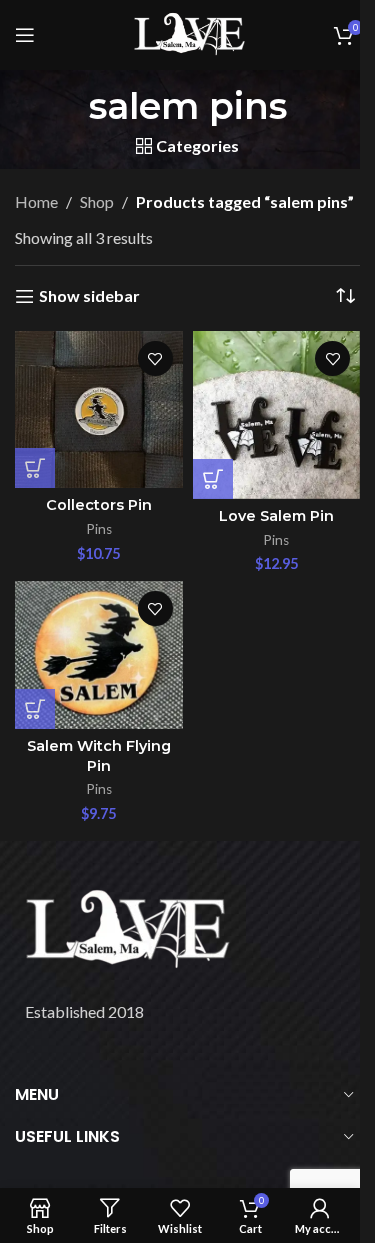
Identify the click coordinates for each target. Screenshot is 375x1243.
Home (36, 201)
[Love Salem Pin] (277, 415)
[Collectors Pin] (99, 409)
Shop (97, 201)
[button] (35, 468)
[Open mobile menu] (25, 35)
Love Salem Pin (276, 516)
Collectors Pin (99, 505)
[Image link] (125, 928)
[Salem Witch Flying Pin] (99, 654)
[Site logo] (188, 32)
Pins (99, 529)
